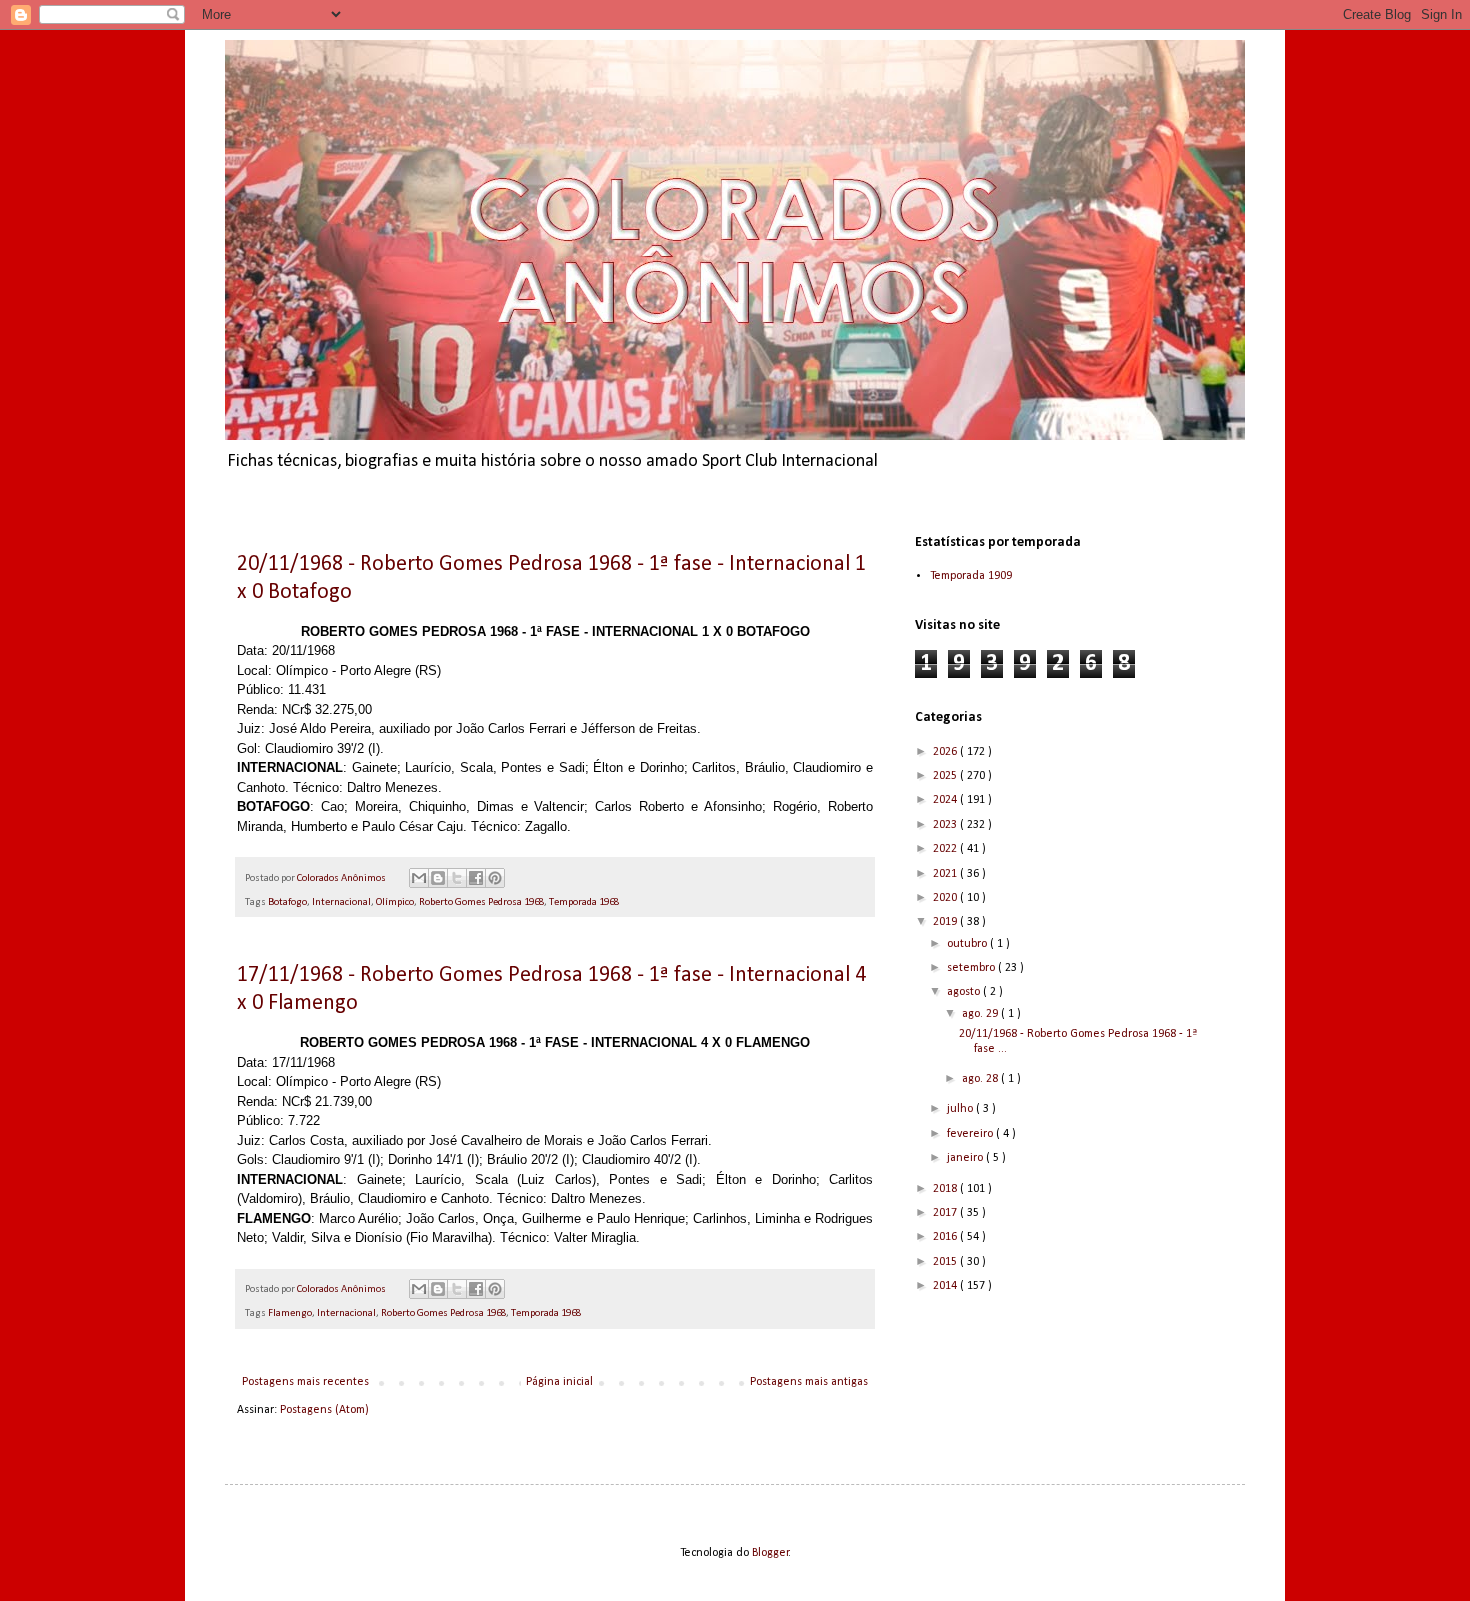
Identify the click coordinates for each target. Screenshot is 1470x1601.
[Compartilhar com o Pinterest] (495, 878)
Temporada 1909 (971, 576)
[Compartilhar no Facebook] (476, 878)
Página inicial (559, 1382)
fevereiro (971, 1134)
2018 (946, 1189)
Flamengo (290, 1313)
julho (961, 1109)
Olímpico (395, 902)
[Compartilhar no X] (457, 878)
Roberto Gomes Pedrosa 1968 (481, 902)
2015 (946, 1262)
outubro (968, 944)
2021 (946, 874)
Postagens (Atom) (324, 1410)
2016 (946, 1237)
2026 (946, 752)
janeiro (966, 1158)
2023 (946, 825)
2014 (946, 1286)
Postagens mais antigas (809, 1382)
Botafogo (287, 902)
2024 (946, 800)
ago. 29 (981, 1014)
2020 (946, 898)
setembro (972, 968)
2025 (946, 776)
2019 (946, 922)
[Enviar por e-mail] (419, 878)
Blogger (770, 1553)
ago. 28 (981, 1079)
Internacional (341, 902)
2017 (946, 1213)
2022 (946, 849)
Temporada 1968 (584, 902)
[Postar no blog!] (438, 878)
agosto (965, 992)
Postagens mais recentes (305, 1382)
